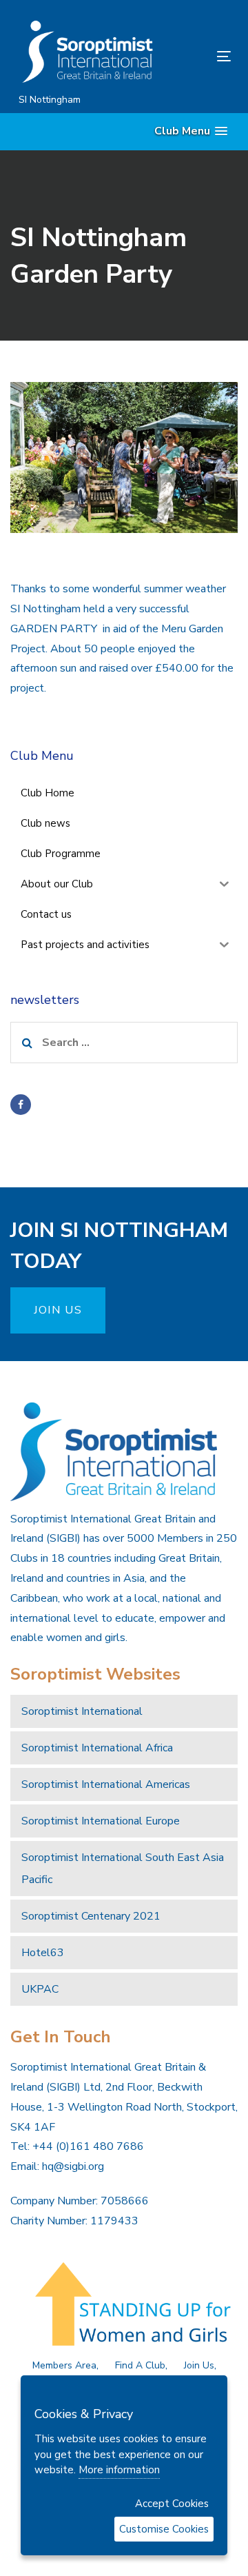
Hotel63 (43, 1953)
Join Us (199, 2365)
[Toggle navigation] (195, 56)
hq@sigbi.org (73, 2166)
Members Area (64, 2365)
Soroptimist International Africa (97, 1748)
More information (119, 2470)
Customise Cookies (164, 2529)
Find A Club (140, 2365)
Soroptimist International (82, 1711)
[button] (191, 131)
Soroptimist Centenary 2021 (91, 1916)
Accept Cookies (172, 2504)
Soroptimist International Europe (101, 1821)
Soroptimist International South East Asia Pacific (123, 1869)
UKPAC (40, 1989)
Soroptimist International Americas (106, 1784)
